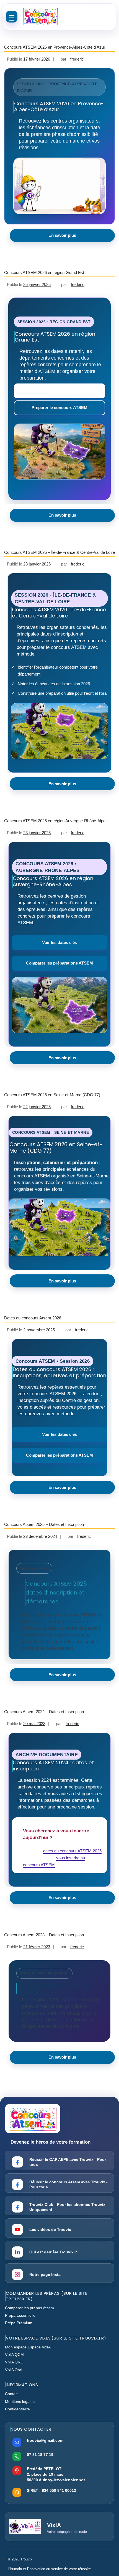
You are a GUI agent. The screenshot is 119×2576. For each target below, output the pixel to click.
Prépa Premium (19, 2323)
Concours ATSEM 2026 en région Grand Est (44, 272)
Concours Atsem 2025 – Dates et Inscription (44, 1524)
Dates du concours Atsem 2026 (33, 1318)
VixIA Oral (14, 2370)
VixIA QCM (14, 2355)
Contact (12, 2394)
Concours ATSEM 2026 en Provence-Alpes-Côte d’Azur (55, 47)
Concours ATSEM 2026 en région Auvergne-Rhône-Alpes (56, 821)
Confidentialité (17, 2409)
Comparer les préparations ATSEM (59, 963)
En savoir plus (62, 235)
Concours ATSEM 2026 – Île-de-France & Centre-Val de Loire (59, 552)
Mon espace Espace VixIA (28, 2347)
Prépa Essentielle (20, 2315)
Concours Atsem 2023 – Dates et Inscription (44, 1935)
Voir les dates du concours (59, 391)
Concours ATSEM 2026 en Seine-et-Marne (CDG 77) (52, 1095)
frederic (77, 59)
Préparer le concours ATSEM (59, 408)
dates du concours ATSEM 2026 (72, 1851)
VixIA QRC (14, 2362)
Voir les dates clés (59, 942)
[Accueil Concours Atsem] (40, 17)
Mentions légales (20, 2401)
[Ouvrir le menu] (12, 17)
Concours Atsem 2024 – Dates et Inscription (44, 1712)
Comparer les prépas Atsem (29, 2308)
